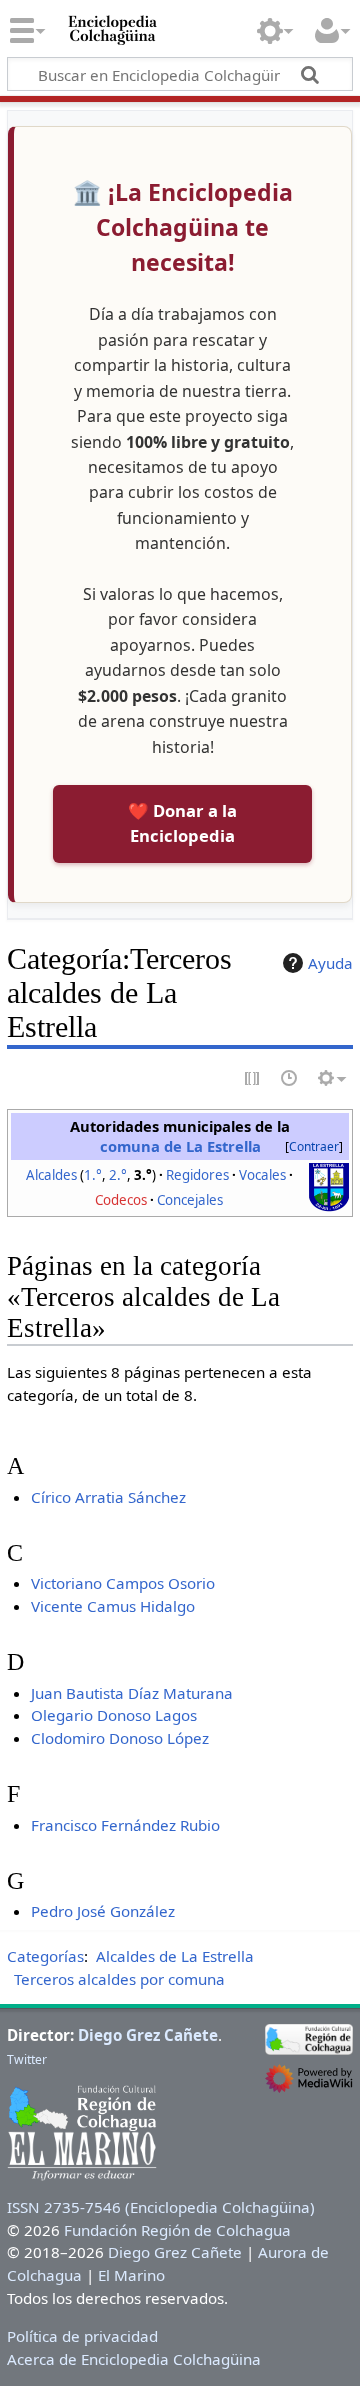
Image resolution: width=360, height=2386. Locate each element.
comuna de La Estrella (180, 1146)
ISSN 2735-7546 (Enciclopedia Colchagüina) (161, 2207)
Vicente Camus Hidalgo (113, 1606)
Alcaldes (51, 1175)
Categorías (45, 1956)
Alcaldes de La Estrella (175, 1956)
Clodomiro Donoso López (120, 1738)
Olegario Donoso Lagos (114, 1715)
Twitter (27, 2059)
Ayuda (330, 963)
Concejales (190, 1200)
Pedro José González (103, 1911)
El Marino (131, 2275)
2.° (118, 1175)
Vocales (262, 1175)
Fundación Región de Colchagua (177, 2230)
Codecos (121, 1200)
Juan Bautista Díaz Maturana (132, 1693)
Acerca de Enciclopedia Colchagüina (134, 2359)
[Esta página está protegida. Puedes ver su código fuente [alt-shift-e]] (253, 1079)
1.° (93, 1175)
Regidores (197, 1175)
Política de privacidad (82, 2336)
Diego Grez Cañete (148, 2035)
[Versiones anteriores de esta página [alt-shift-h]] (290, 1079)
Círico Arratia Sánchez (108, 1497)
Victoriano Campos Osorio (123, 1583)
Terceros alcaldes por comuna (119, 1979)
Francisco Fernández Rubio (125, 1825)
